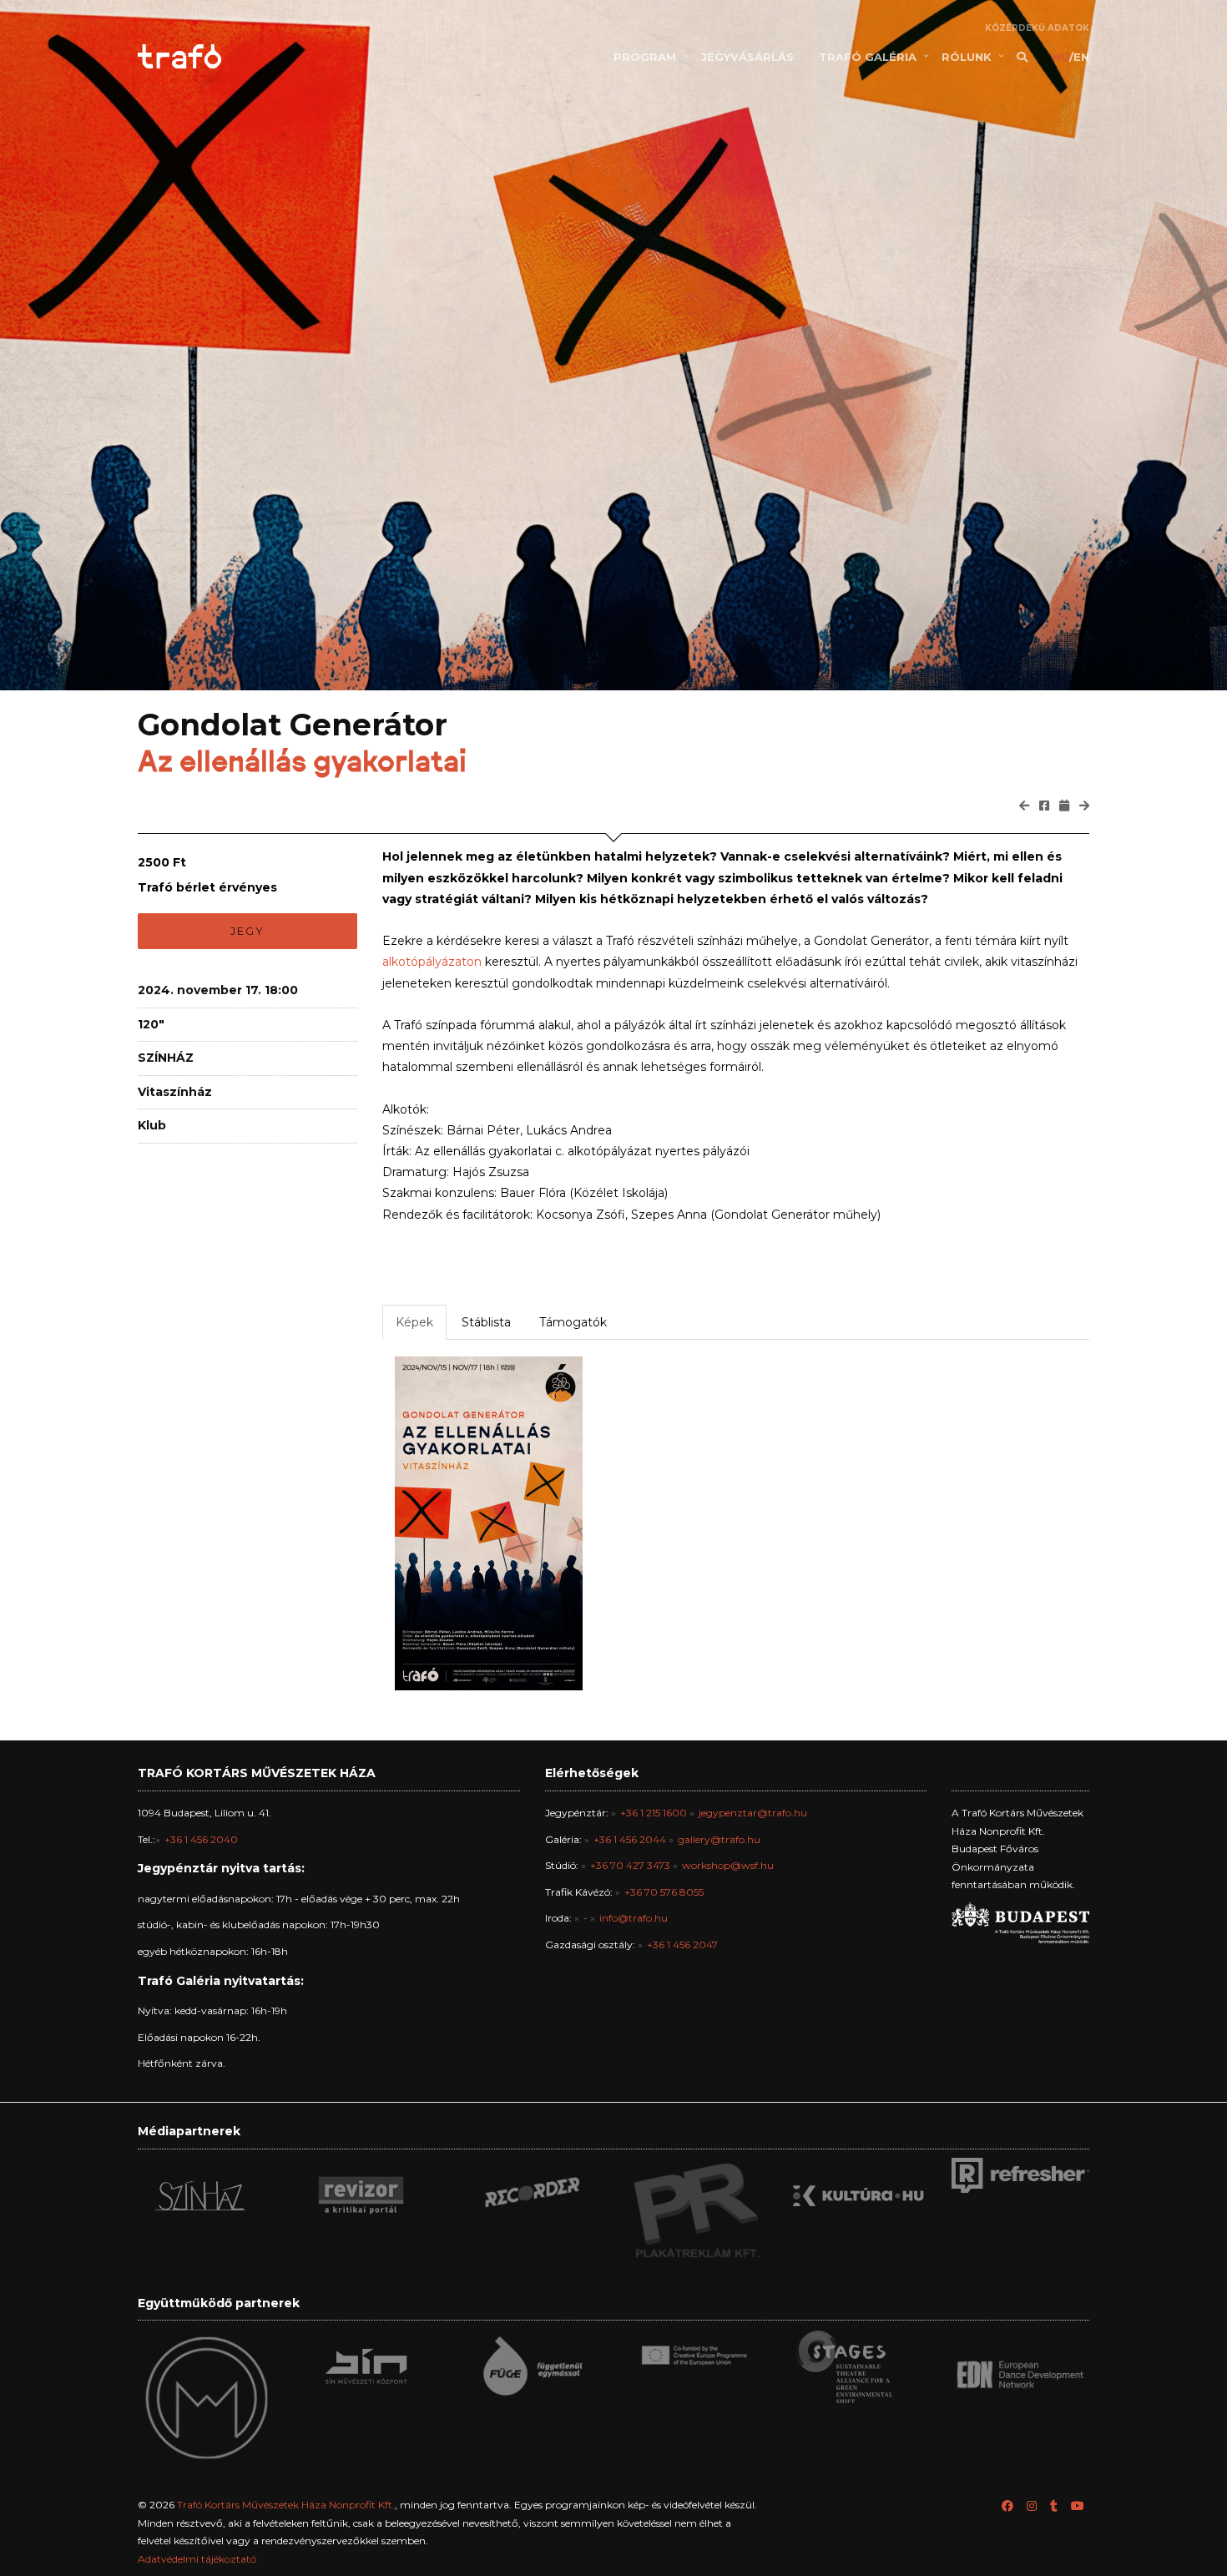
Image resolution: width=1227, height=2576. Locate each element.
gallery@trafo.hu (719, 1839)
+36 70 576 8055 (664, 1892)
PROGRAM (645, 57)
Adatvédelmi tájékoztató (197, 2559)
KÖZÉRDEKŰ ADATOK (1037, 28)
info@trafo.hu (634, 1918)
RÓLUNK (967, 57)
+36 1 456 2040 (201, 1839)
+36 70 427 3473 (630, 1865)
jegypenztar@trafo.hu (753, 1813)
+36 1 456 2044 (630, 1839)
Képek (414, 1322)
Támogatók (573, 1322)
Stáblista (486, 1322)
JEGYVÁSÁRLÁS (747, 57)
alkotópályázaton (432, 962)
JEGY (247, 931)
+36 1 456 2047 (682, 1945)
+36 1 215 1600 (654, 1813)
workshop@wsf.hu (728, 1865)
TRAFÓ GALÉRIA (868, 57)
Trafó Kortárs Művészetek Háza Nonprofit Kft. (286, 2505)
